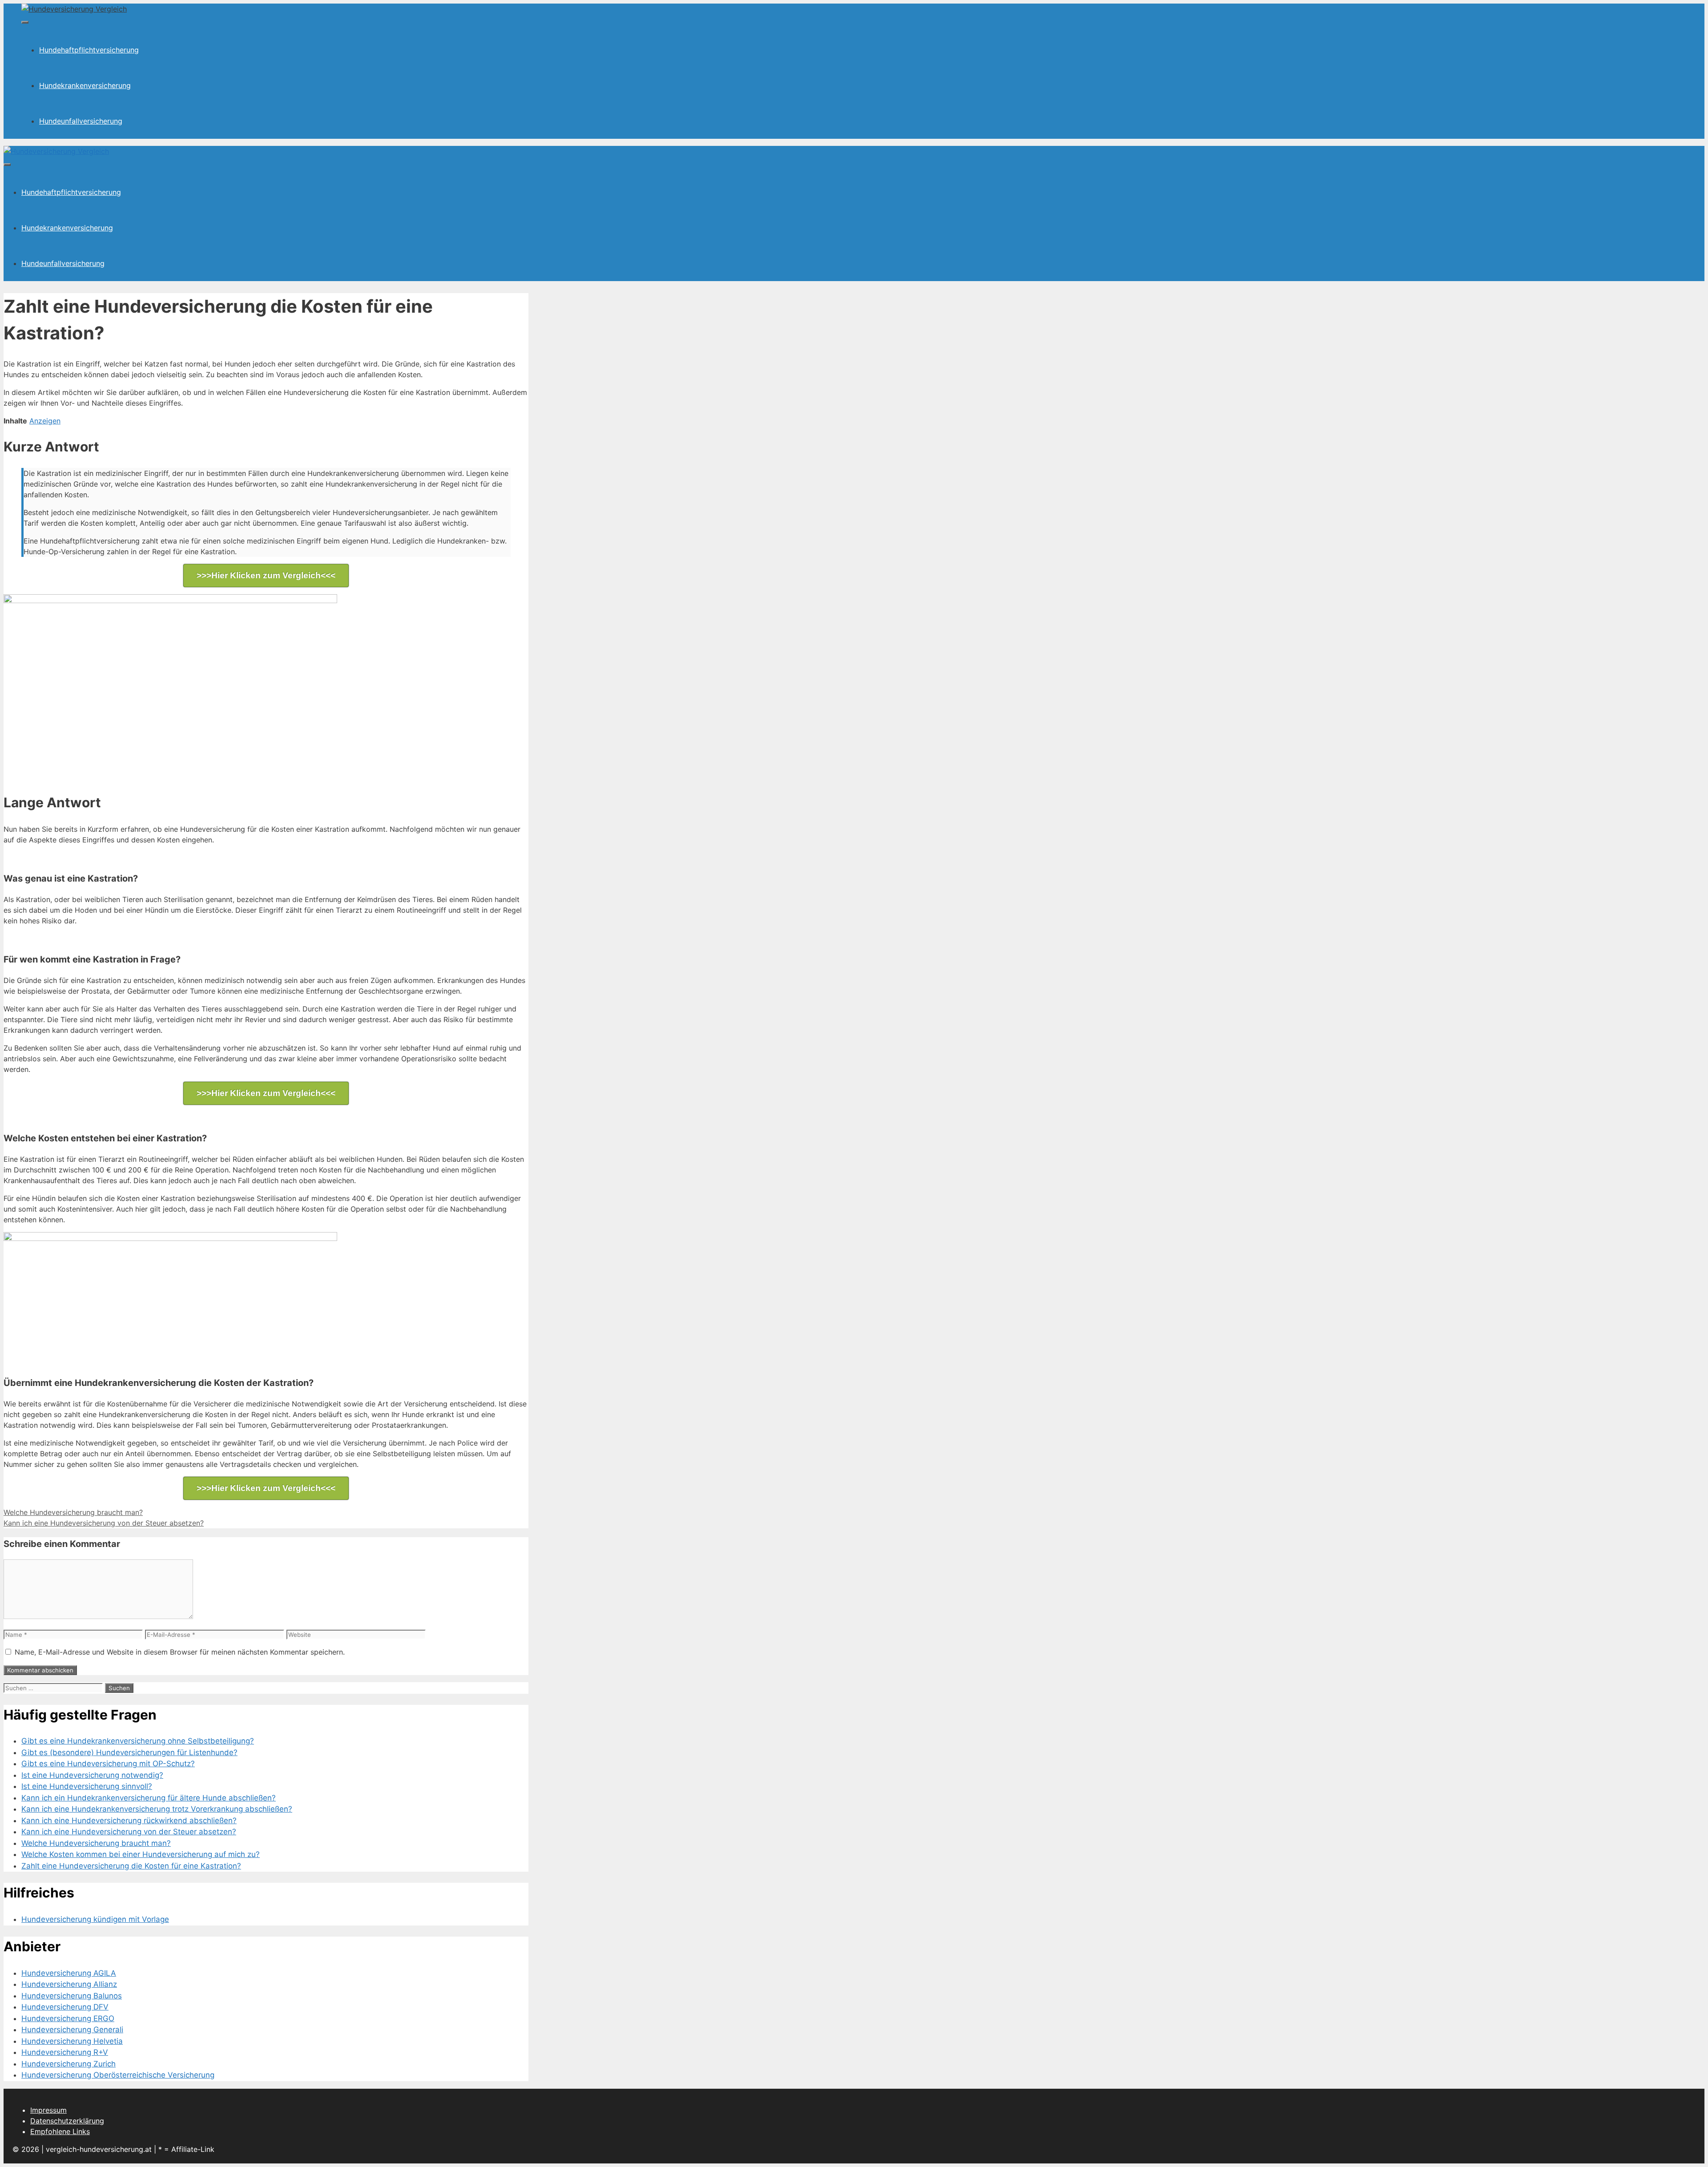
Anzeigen (45, 421)
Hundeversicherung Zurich (68, 2064)
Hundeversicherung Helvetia (72, 2041)
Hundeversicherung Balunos (72, 1996)
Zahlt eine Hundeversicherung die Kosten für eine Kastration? (131, 1866)
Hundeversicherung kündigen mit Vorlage (95, 1919)
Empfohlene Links (60, 2131)
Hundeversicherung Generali (72, 2030)
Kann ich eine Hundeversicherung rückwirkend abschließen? (129, 1821)
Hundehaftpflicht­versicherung (89, 50)
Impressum (48, 2110)
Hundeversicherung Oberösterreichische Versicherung (118, 2075)
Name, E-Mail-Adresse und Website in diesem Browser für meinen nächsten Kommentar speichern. (180, 1652)
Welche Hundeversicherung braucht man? (73, 1512)
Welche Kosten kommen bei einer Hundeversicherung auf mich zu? (141, 1854)
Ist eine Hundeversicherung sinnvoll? (87, 1786)
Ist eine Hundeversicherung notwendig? (92, 1775)
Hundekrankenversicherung (85, 85)
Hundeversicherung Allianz (69, 1984)
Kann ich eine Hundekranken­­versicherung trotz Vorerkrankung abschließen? (157, 1809)
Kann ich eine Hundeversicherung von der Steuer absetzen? (104, 1523)
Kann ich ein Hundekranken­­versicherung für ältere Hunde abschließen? (149, 1798)
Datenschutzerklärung (67, 2121)
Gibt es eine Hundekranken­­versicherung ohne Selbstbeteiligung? (138, 1741)
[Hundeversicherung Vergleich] (56, 151)
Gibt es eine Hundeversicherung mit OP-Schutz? (108, 1764)
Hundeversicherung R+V (65, 2052)
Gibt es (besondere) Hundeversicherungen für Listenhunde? (129, 1752)
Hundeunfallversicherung (81, 121)
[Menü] (25, 22)
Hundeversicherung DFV (65, 2007)
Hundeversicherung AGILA (69, 1973)
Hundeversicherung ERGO (68, 2018)
